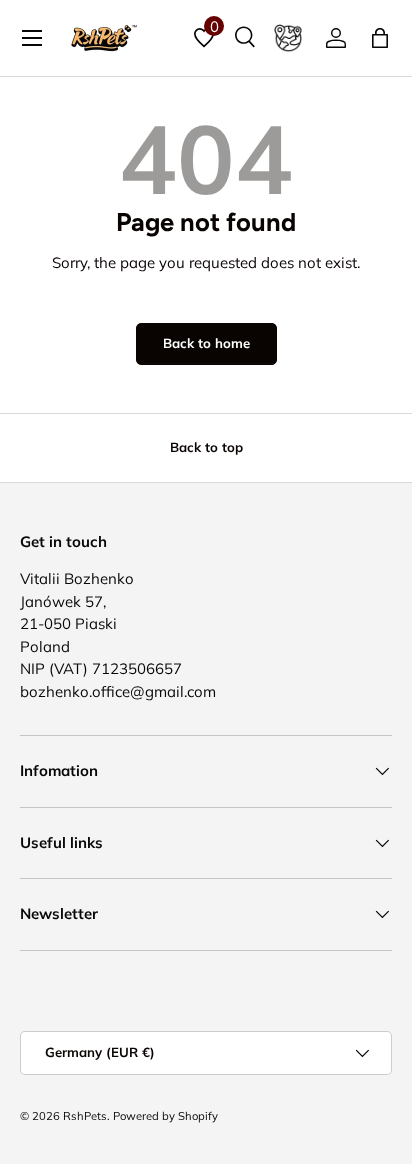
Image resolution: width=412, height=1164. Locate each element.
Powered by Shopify (165, 1116)
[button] (380, 38)
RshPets (85, 1116)
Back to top (206, 447)
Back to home (206, 343)
